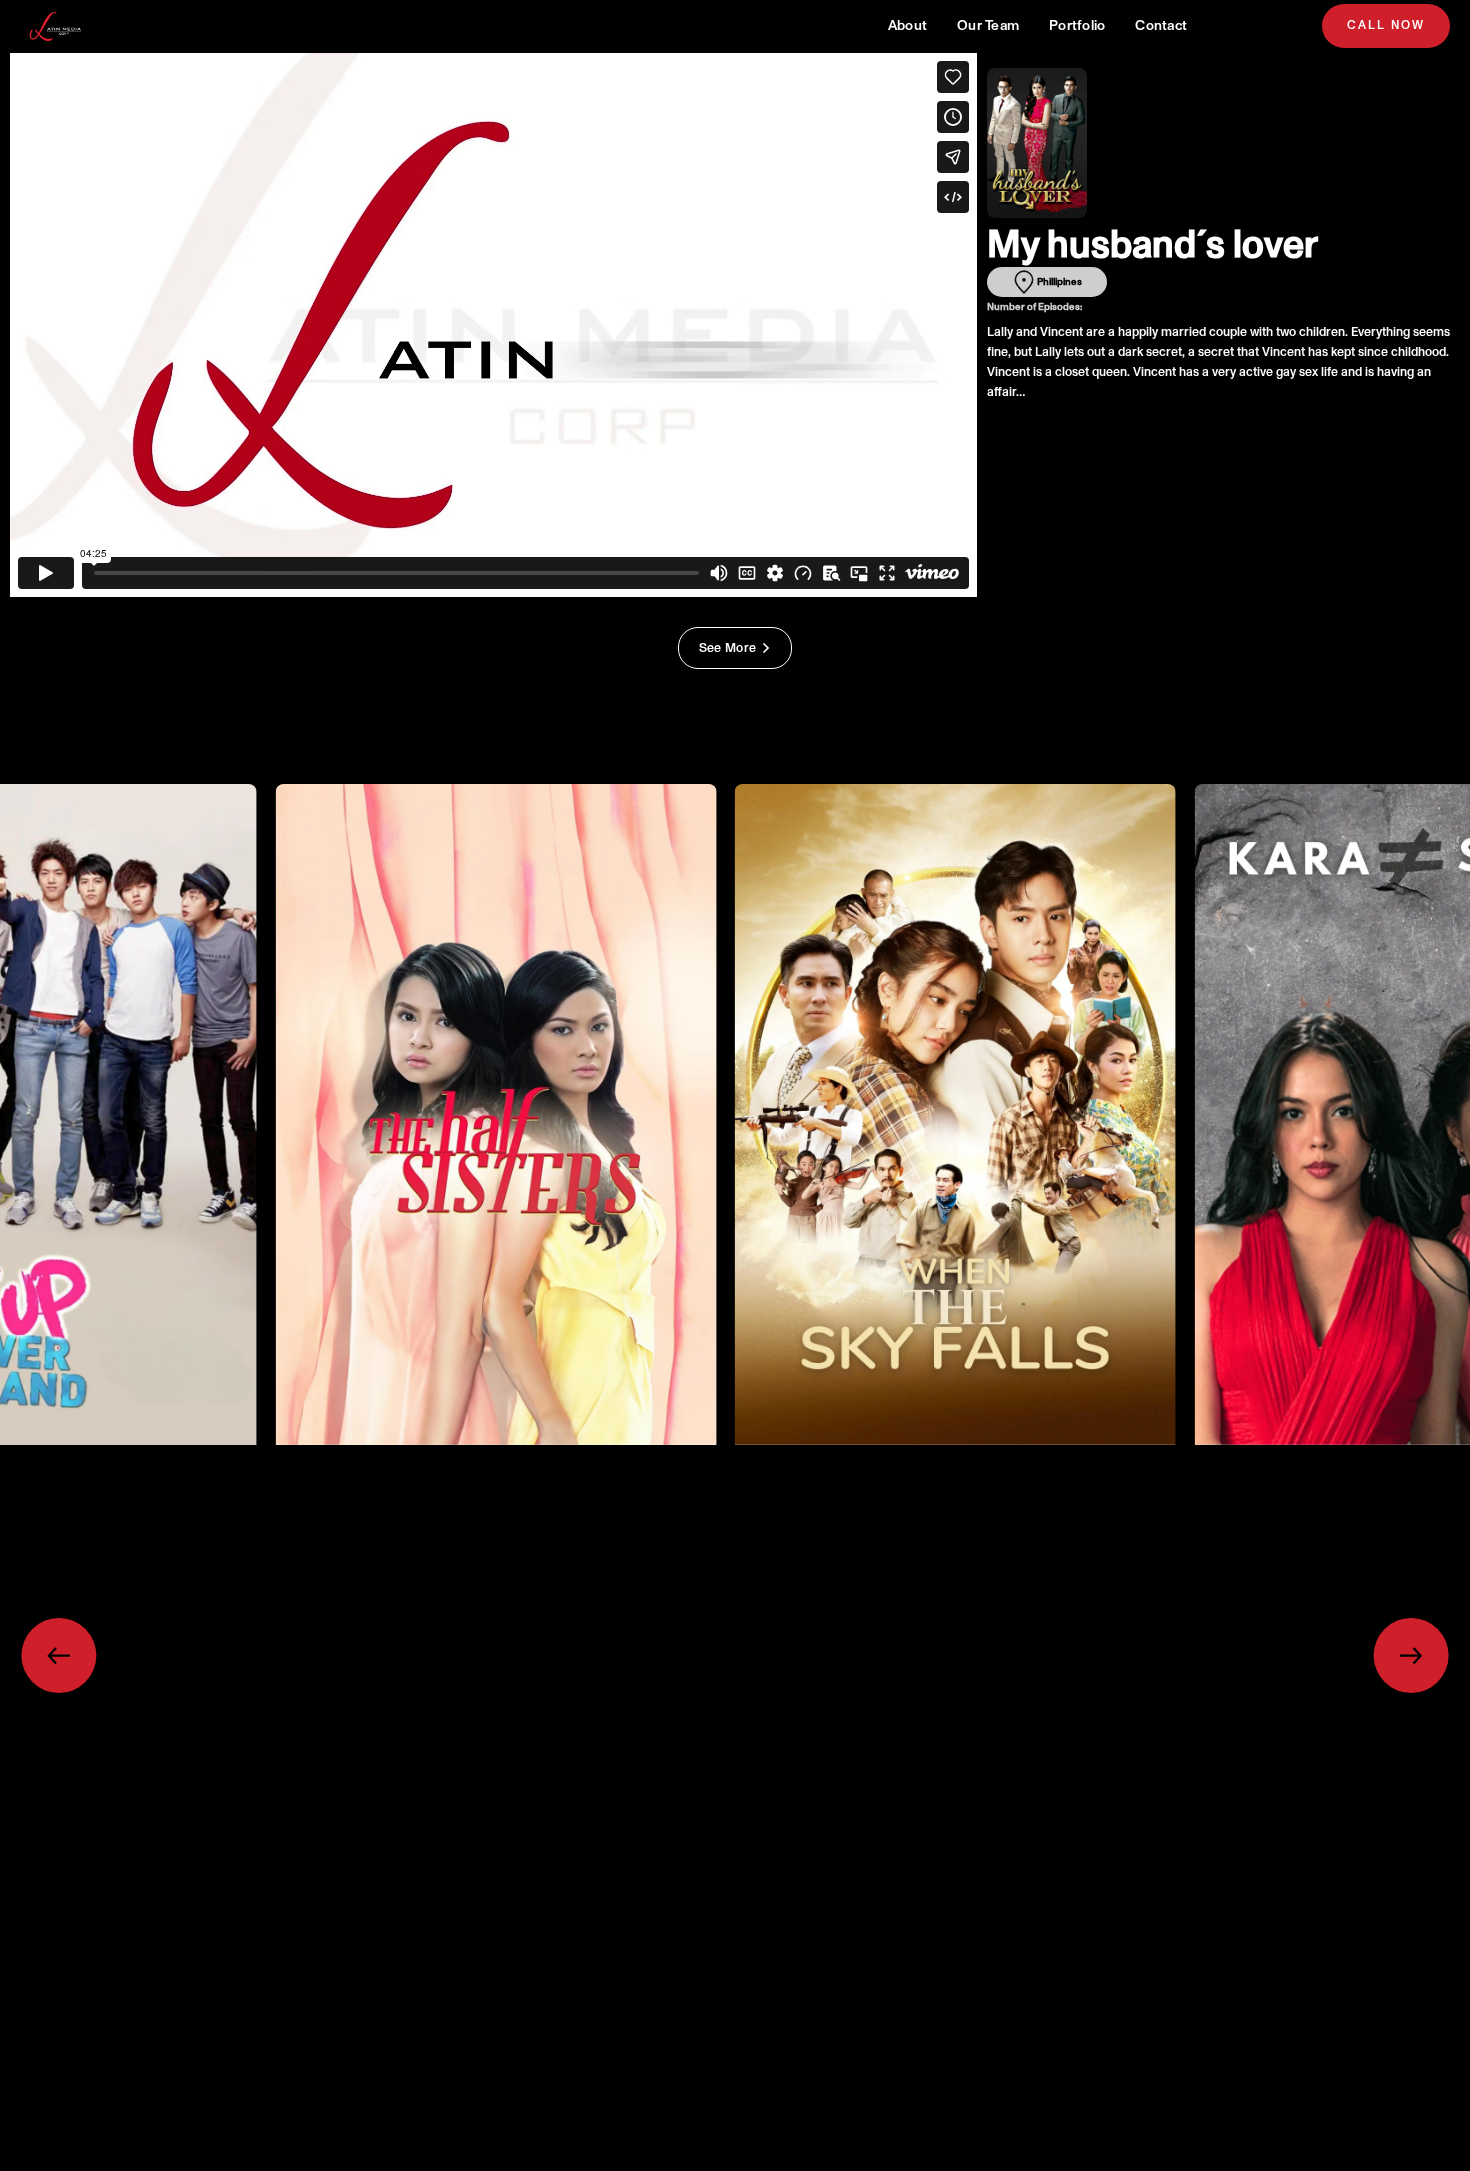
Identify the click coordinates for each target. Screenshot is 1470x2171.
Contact (1161, 25)
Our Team (988, 25)
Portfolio (1077, 25)
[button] (58, 1655)
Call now (1386, 25)
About (907, 25)
